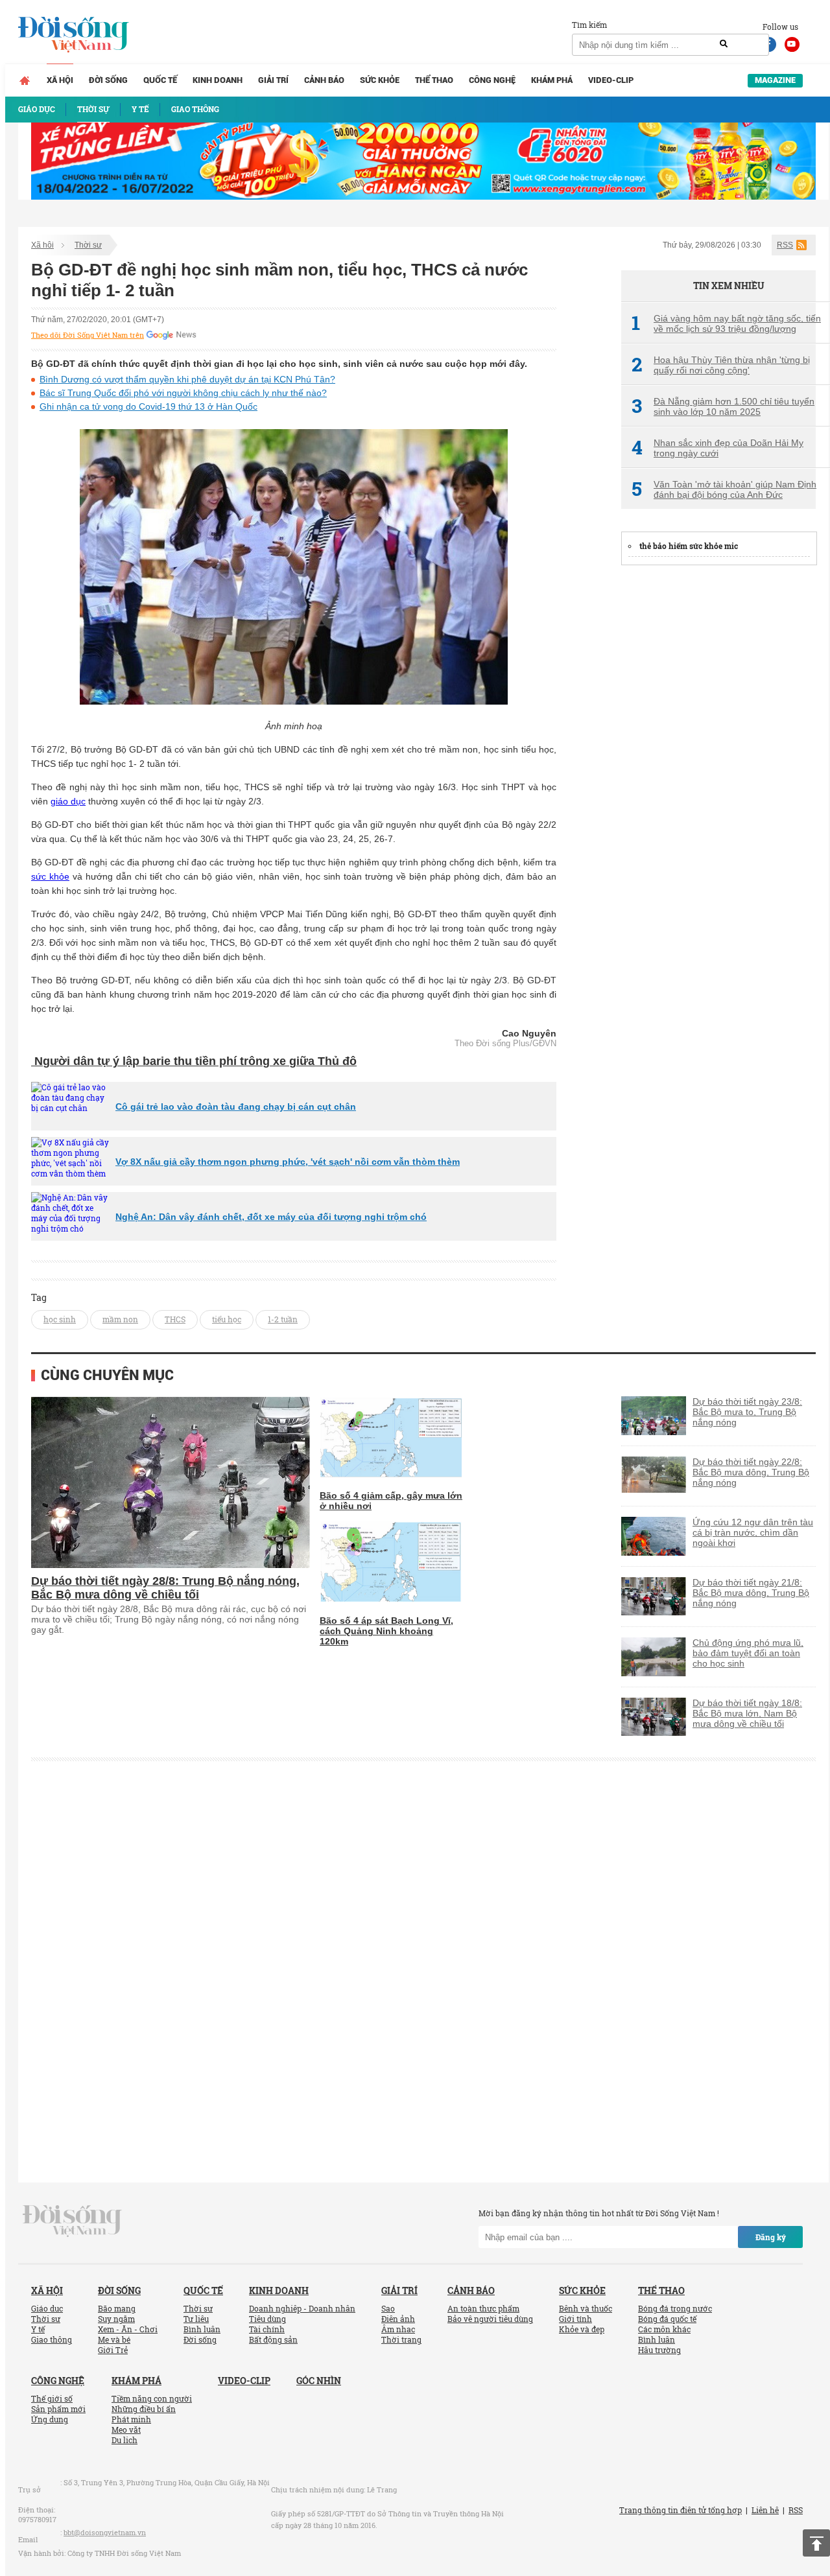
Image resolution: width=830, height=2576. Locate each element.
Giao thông (52, 2339)
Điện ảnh (398, 2319)
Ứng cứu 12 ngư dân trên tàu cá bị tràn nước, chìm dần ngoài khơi (753, 1532)
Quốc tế (160, 80)
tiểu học (227, 1319)
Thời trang (401, 2339)
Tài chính (267, 2329)
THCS (175, 1319)
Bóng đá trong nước (675, 2308)
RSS (785, 245)
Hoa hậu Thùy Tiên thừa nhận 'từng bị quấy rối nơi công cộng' (721, 365)
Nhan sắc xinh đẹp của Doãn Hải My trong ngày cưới (717, 448)
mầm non (120, 1319)
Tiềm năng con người (152, 2398)
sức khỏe (50, 876)
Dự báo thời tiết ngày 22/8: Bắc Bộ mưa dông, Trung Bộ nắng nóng (751, 1472)
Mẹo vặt (126, 2430)
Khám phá (552, 80)
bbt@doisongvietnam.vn (105, 2532)
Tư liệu (196, 2319)
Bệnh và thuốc (586, 2308)
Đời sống (108, 80)
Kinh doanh (218, 80)
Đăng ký (771, 2237)
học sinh (60, 1319)
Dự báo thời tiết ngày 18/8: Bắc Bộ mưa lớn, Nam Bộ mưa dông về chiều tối (747, 1713)
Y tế (38, 2329)
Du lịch (124, 2440)
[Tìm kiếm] (724, 44)
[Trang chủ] (25, 80)
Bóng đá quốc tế (667, 2319)
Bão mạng (117, 2308)
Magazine (775, 80)
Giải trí (273, 80)
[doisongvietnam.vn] (72, 2220)
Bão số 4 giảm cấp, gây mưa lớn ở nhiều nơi (391, 1501)
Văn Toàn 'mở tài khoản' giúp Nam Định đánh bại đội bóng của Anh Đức (724, 489)
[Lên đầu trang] (816, 2543)
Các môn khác (664, 2329)
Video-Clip (611, 80)
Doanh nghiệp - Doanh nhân (302, 2308)
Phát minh (131, 2419)
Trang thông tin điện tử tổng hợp (681, 2510)
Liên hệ (765, 2510)
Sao (388, 2308)
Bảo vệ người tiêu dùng (490, 2319)
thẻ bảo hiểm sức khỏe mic (689, 546)
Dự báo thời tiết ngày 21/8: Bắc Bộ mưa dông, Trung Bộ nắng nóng (751, 1593)
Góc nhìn (319, 2381)
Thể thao (434, 80)
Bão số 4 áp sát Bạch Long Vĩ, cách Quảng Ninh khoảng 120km (386, 1631)
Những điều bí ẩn (144, 2409)
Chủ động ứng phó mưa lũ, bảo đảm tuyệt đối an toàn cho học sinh (748, 1653)
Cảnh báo (324, 80)
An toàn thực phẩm (483, 2308)
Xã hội (60, 80)
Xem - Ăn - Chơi (128, 2329)
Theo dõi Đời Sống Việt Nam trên (88, 335)
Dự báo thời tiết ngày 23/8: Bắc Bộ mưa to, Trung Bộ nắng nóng (747, 1412)
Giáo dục (47, 2308)
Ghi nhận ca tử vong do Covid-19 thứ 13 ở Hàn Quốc (148, 406)
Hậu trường (659, 2350)
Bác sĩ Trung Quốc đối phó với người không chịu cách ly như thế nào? (183, 393)
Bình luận (202, 2329)
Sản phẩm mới (58, 2409)
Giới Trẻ (113, 2350)
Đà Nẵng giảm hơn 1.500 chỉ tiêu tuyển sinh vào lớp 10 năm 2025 (723, 406)
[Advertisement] (718, 772)
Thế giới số (52, 2398)
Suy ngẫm (116, 2319)
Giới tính (575, 2319)
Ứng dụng (50, 2419)
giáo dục (68, 801)
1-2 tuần (283, 1319)
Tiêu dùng (267, 2319)
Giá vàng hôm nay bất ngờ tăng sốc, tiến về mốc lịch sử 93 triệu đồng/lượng (726, 323)
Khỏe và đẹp (582, 2329)
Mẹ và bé (114, 2339)
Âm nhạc (398, 2329)
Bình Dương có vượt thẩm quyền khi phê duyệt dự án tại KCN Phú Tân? (187, 379)
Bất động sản (273, 2339)
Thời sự (88, 245)
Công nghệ (492, 80)
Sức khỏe (380, 80)
